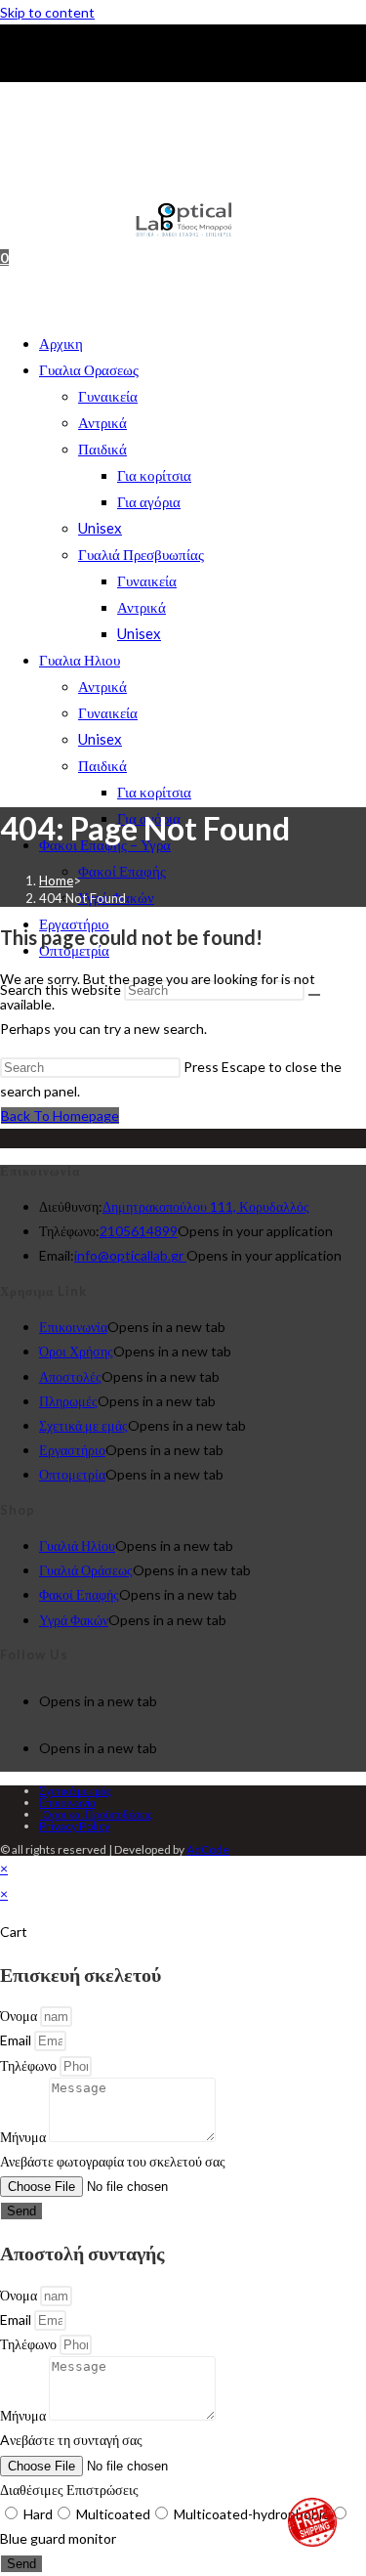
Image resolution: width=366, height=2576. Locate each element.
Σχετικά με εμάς (83, 1425)
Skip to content (47, 12)
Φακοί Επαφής (122, 871)
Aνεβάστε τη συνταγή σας (71, 2440)
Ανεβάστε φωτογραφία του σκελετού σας (113, 2161)
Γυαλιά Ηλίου (77, 1546)
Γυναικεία (108, 396)
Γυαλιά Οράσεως (86, 1570)
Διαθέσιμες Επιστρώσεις (69, 2490)
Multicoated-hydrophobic (251, 2514)
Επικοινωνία (73, 1327)
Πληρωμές (68, 1401)
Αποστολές (70, 1376)
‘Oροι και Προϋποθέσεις (96, 1814)
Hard (38, 2514)
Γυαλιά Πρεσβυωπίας (141, 554)
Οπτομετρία (72, 1474)
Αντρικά (102, 422)
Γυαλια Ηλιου (80, 660)
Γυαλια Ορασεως (89, 369)
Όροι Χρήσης (76, 1351)
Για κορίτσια (154, 475)
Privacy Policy (75, 1826)
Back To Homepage (60, 1116)
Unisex (100, 528)
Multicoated (113, 2514)
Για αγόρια (149, 501)
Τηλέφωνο (30, 2065)
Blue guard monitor (58, 2538)
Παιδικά (102, 449)
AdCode (208, 1849)
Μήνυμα (24, 2137)
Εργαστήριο (72, 1450)
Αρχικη (61, 343)
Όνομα (20, 2016)
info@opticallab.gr (130, 1255)
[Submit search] (314, 995)
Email (17, 2040)
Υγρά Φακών (74, 1620)
